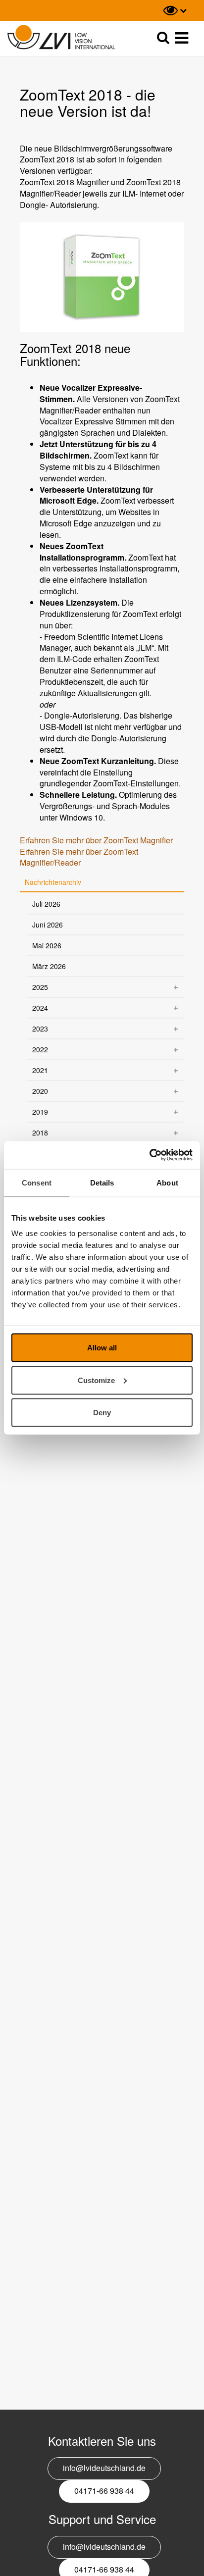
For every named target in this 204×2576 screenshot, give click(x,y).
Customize (96, 1380)
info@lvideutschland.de (104, 2468)
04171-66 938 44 (104, 2491)
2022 (40, 1049)
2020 (40, 1091)
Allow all (102, 1348)
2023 (40, 1029)
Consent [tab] (37, 1182)
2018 (40, 1133)
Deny (102, 1413)
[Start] (61, 37)
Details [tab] (102, 1182)
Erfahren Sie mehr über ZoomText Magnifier (96, 840)
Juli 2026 (46, 904)
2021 (40, 1070)
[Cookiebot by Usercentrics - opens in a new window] (149, 1155)
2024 (40, 1008)
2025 (40, 987)
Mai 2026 (47, 945)
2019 (40, 1112)
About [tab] (167, 1182)
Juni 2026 (48, 925)
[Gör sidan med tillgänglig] (175, 10)
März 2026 (49, 966)
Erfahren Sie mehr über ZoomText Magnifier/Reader (79, 857)
